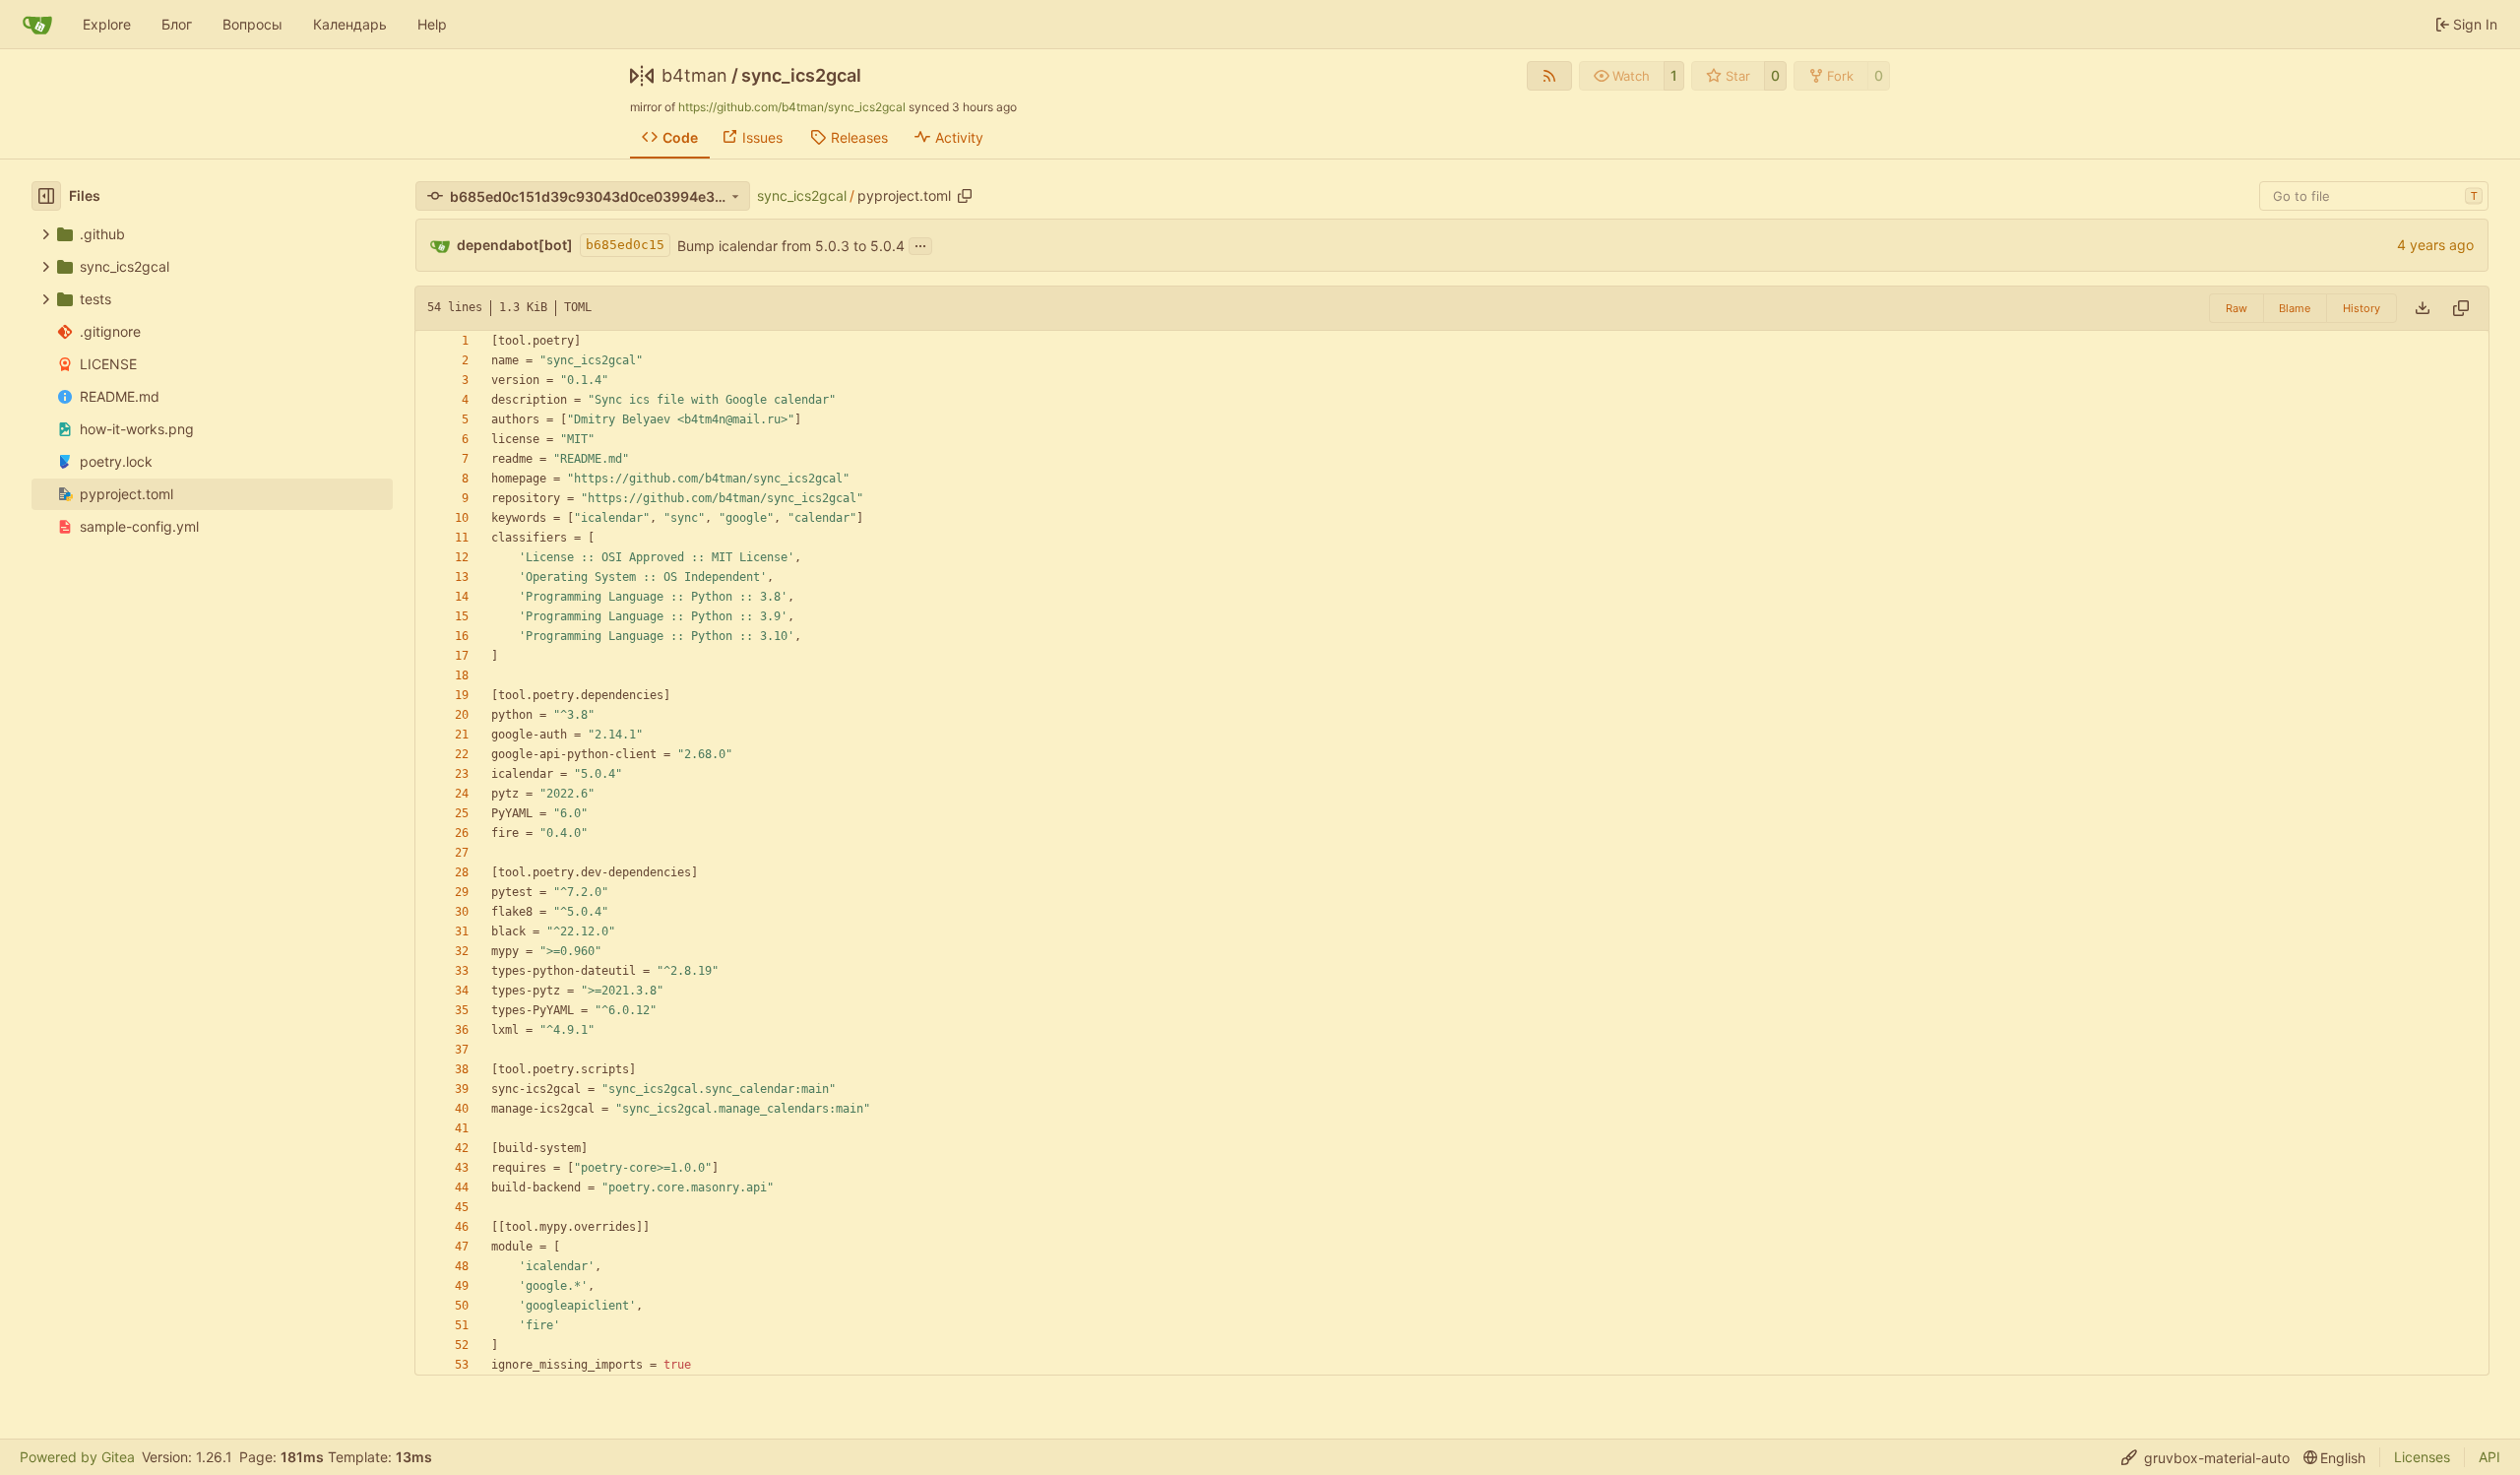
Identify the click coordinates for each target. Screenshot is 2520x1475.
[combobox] (2374, 196)
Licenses (2422, 1457)
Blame (2295, 308)
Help (432, 24)
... (920, 244)
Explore (107, 24)
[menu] (2205, 1458)
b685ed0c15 (625, 245)
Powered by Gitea (77, 1457)
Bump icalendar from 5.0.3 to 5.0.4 (791, 246)
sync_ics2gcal (801, 76)
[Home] (37, 25)
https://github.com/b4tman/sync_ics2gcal (792, 107)
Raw (2236, 308)
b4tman (694, 76)
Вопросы (252, 24)
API (2489, 1457)
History (2362, 308)
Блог (177, 24)
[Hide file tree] (46, 196)
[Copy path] (965, 196)
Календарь (350, 24)
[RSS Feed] (1549, 76)
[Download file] (2423, 308)
